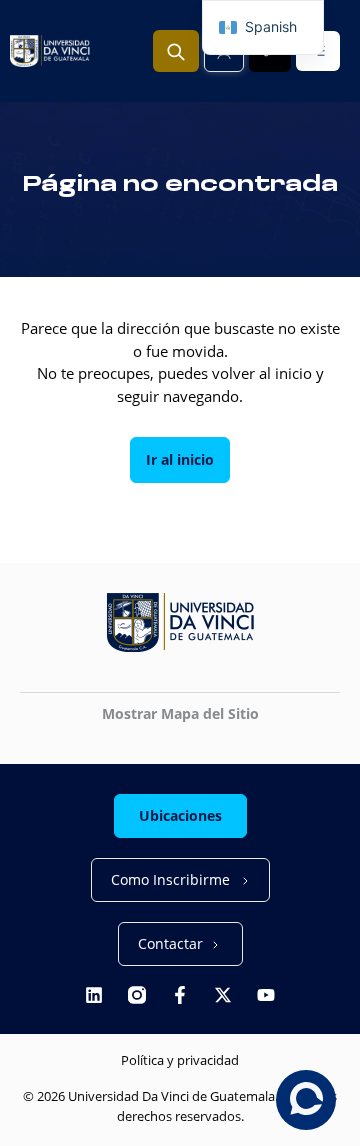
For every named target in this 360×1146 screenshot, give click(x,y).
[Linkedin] (94, 995)
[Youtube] (266, 995)
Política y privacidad (180, 1060)
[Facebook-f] (180, 995)
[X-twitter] (223, 995)
